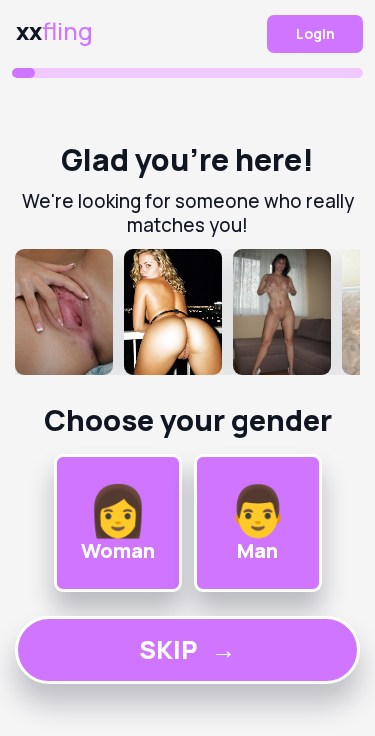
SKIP (187, 649)
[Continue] (187, 312)
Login (315, 33)
